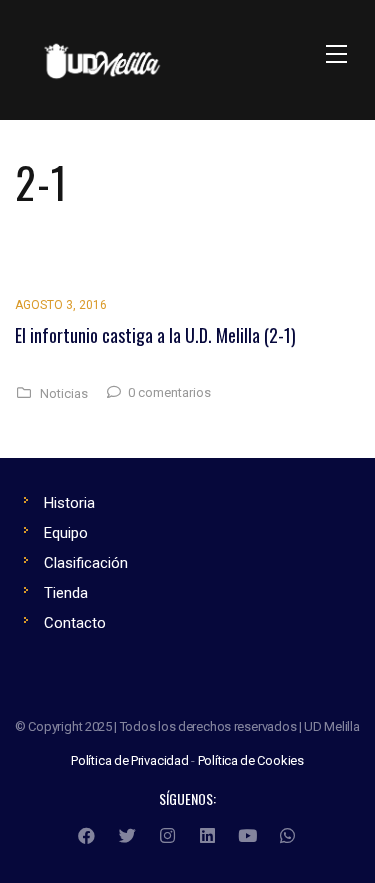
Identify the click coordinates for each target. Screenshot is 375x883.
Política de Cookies (251, 760)
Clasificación (86, 563)
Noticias (64, 394)
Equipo (66, 533)
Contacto (75, 623)
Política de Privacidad (130, 760)
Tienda (66, 593)
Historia (69, 503)
